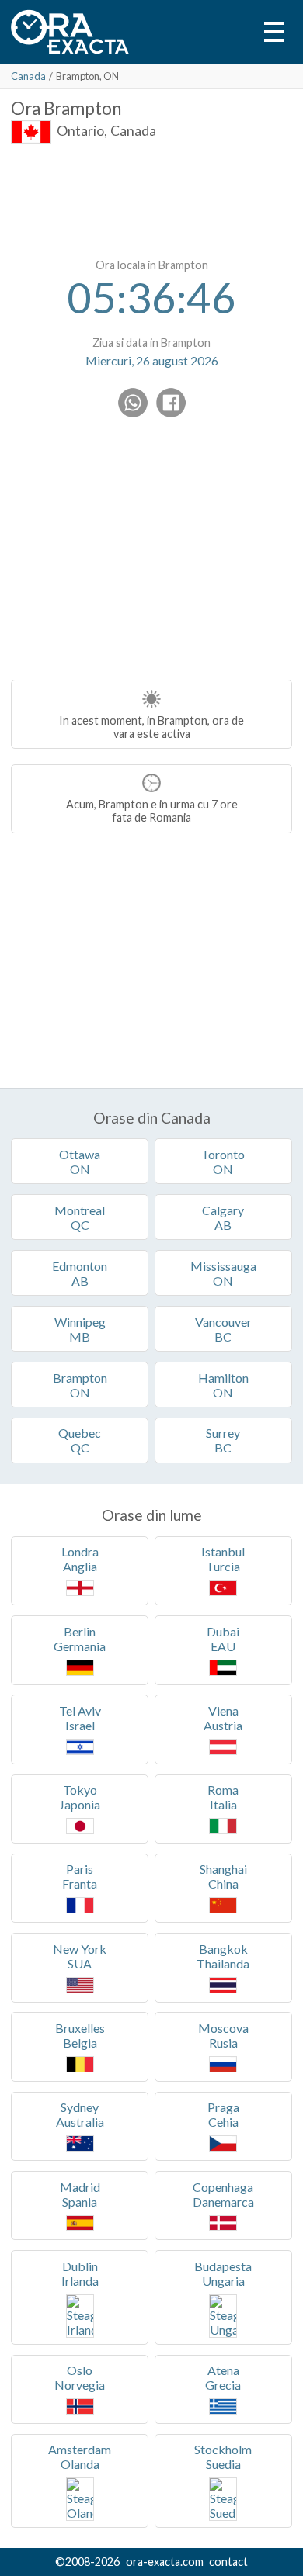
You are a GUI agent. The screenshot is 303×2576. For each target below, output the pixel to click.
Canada (28, 76)
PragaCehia (223, 2114)
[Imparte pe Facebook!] (171, 403)
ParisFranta (80, 1876)
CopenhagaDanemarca (223, 2194)
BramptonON (80, 1385)
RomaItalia (223, 1797)
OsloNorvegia (80, 2377)
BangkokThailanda (223, 1956)
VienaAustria (223, 1718)
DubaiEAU (223, 1639)
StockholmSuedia (223, 2457)
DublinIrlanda (80, 2273)
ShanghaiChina (223, 1876)
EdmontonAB (80, 1273)
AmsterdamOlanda (80, 2457)
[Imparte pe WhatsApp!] (133, 403)
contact (228, 2562)
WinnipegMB (80, 1329)
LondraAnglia (80, 1559)
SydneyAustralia (80, 2114)
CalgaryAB (223, 1217)
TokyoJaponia (80, 1797)
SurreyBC (223, 1440)
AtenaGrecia (223, 2377)
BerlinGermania (80, 1639)
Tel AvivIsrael (80, 1718)
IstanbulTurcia (223, 1559)
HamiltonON (223, 1385)
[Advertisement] (151, 198)
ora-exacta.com (165, 2562)
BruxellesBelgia (80, 2035)
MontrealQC (80, 1217)
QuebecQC (80, 1440)
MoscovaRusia (223, 2035)
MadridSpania (80, 2194)
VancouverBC (223, 1329)
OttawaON (80, 1162)
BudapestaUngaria (223, 2273)
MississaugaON (223, 1273)
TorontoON (223, 1162)
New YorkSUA (80, 1956)
